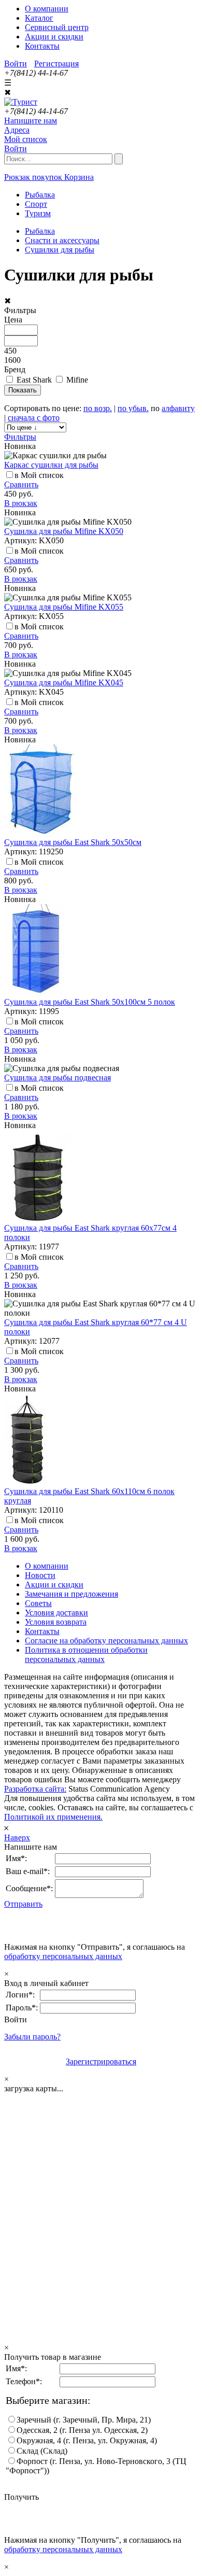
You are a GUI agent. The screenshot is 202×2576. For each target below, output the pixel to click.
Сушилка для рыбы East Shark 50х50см (73, 842)
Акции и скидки (54, 37)
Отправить (23, 1904)
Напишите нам (31, 121)
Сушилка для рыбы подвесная (57, 1078)
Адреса (17, 130)
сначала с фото (34, 418)
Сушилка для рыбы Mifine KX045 (64, 682)
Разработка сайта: (35, 1789)
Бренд (15, 369)
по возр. (98, 408)
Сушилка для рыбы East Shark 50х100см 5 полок (90, 1002)
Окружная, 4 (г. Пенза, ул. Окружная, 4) (87, 2440)
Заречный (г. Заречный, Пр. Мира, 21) (84, 2420)
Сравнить (21, 484)
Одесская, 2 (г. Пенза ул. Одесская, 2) (82, 2430)
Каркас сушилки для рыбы (51, 465)
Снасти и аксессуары (62, 240)
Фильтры (20, 437)
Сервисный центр (57, 27)
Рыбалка (40, 231)
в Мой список (39, 475)
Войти (16, 64)
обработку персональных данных (63, 1956)
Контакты (42, 46)
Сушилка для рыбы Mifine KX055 (64, 607)
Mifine (77, 380)
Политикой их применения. (53, 1817)
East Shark (34, 380)
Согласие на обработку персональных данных (106, 1641)
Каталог (39, 18)
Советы (38, 1603)
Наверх (17, 1838)
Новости (40, 1575)
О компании (47, 9)
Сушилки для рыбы (60, 250)
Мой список (26, 139)
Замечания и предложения (71, 1594)
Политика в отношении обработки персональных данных (86, 1655)
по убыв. (133, 408)
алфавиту (178, 408)
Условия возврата (56, 1622)
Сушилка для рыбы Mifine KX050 (64, 531)
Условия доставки (56, 1613)
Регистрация (56, 64)
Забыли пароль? (32, 2037)
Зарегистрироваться (101, 2061)
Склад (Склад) (42, 2451)
